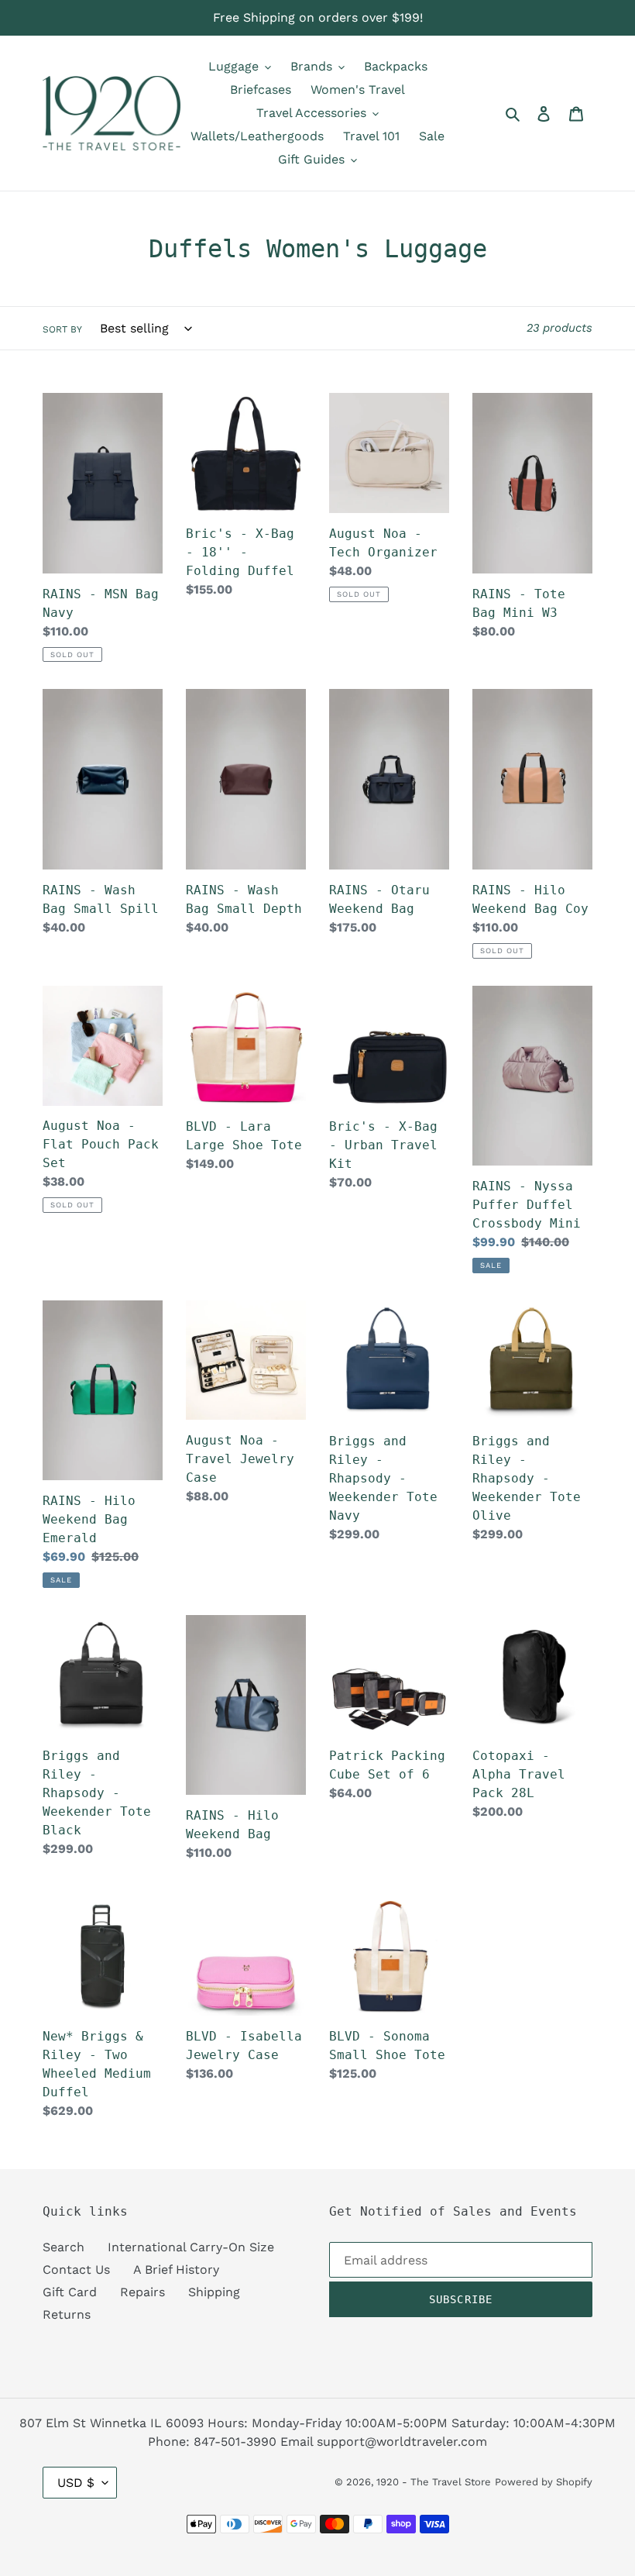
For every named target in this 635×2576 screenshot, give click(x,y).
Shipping (214, 2292)
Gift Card (70, 2292)
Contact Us (76, 2269)
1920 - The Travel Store (434, 2482)
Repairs (142, 2292)
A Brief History (176, 2269)
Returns (67, 2314)
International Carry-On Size (191, 2247)
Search (63, 2247)
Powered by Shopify (544, 2482)
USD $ (76, 2483)
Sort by (62, 329)
